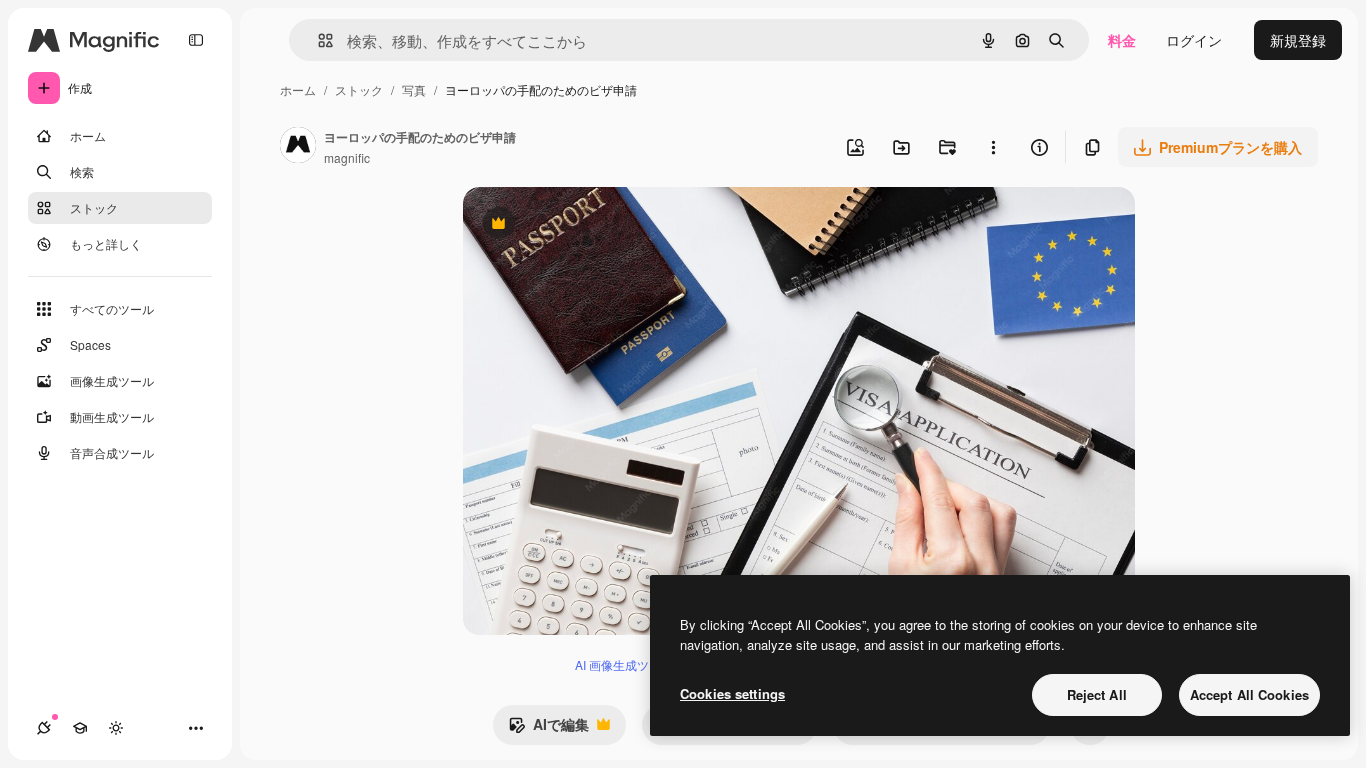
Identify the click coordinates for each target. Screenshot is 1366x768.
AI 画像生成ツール (624, 664)
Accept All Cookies (1249, 694)
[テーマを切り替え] (116, 728)
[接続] (44, 728)
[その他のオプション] (993, 147)
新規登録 (1298, 40)
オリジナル (600, 225)
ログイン (1194, 40)
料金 (1122, 40)
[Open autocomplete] (317, 40)
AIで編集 (548, 729)
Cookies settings (732, 693)
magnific (347, 157)
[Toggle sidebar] (196, 40)
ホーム (298, 89)
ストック (359, 89)
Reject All (1097, 694)
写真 (414, 89)
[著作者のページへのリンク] (298, 147)
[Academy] (80, 728)
